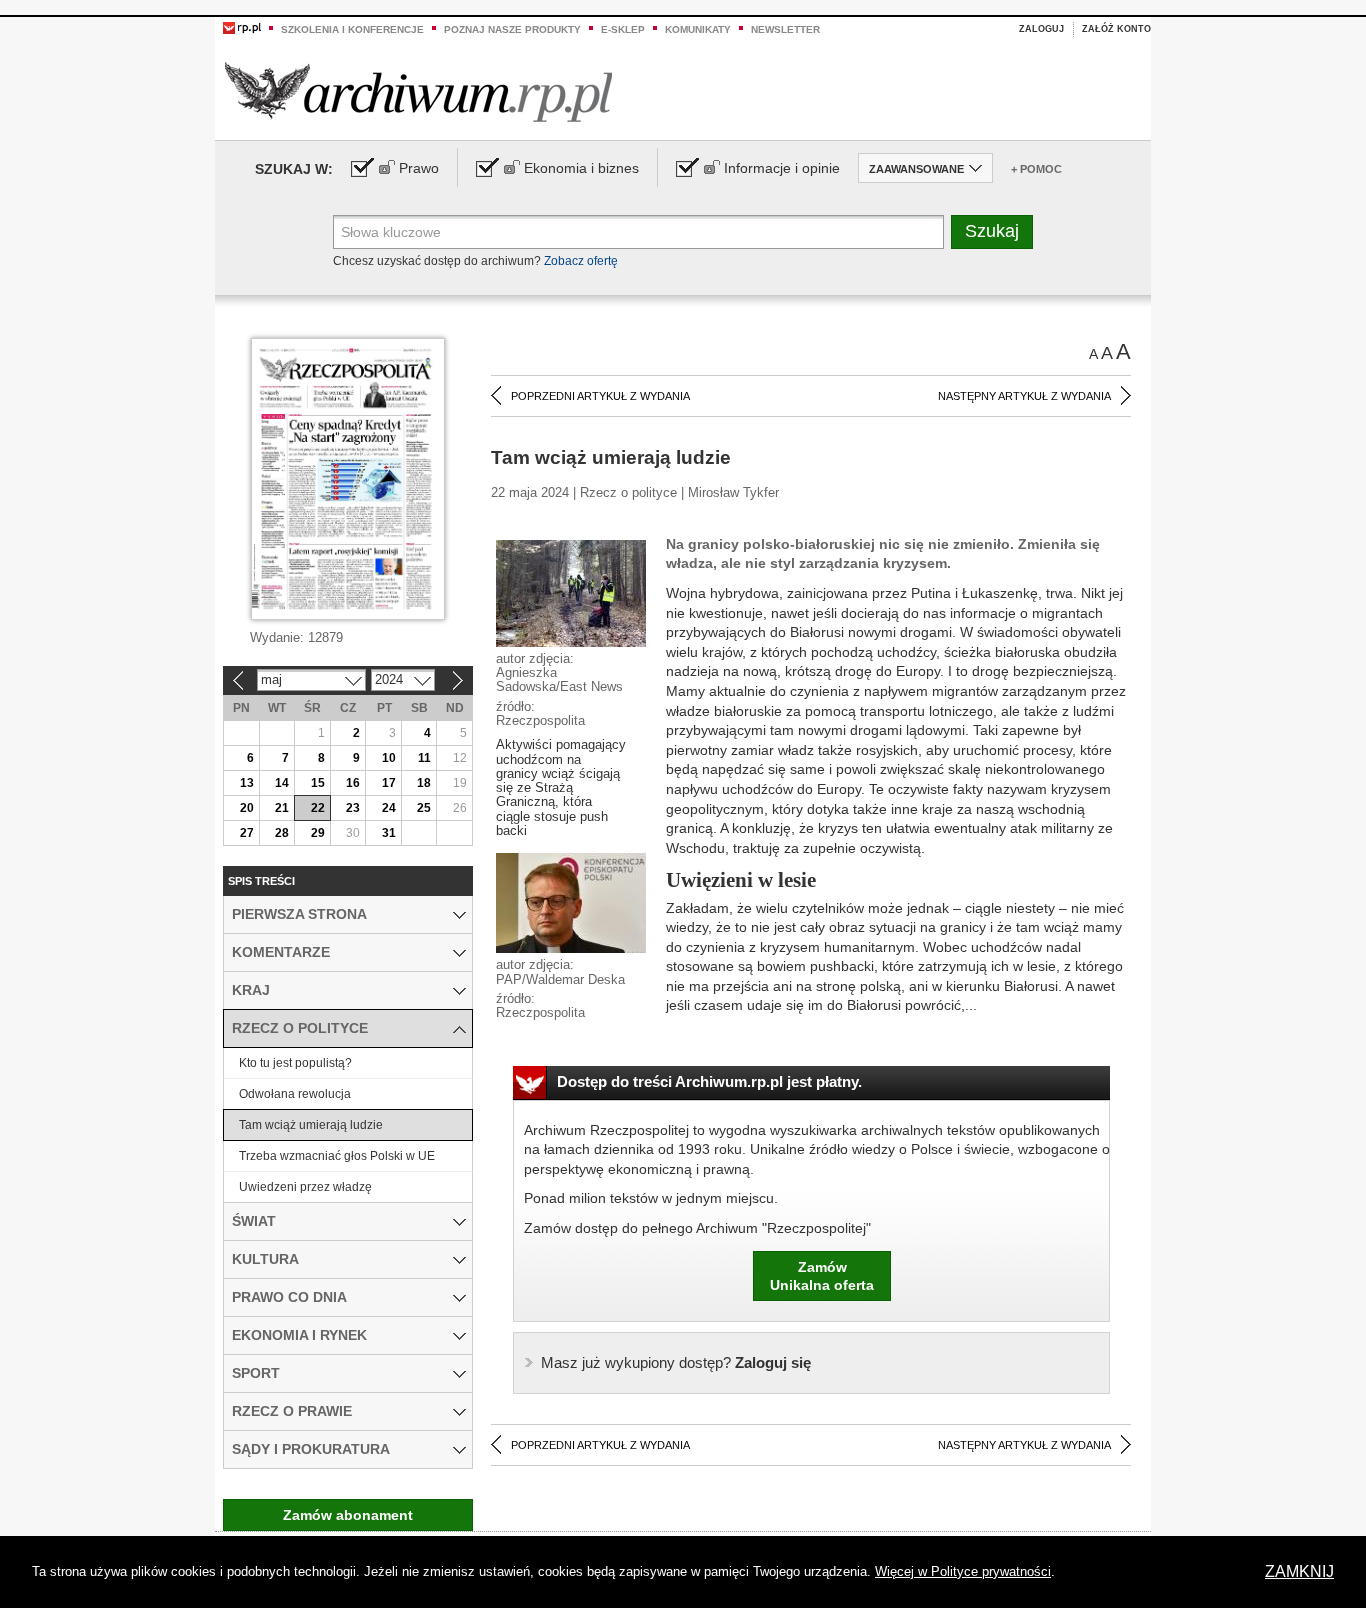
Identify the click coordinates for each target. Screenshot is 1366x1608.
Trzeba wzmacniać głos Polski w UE (337, 1156)
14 (282, 783)
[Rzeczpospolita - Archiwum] (418, 91)
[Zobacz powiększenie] (571, 592)
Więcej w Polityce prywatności (963, 1571)
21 (282, 808)
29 (318, 833)
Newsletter (785, 29)
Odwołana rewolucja (295, 1094)
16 (353, 783)
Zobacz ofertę (581, 261)
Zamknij (1299, 1571)
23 (353, 808)
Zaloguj (1041, 29)
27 (247, 833)
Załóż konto (1116, 29)
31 (389, 833)
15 (318, 783)
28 (282, 833)
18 (424, 783)
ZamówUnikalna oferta (822, 1276)
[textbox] (638, 232)
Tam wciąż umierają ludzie (311, 1125)
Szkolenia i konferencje (352, 29)
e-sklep (623, 29)
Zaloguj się (676, 1362)
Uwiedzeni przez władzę (305, 1187)
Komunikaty (698, 29)
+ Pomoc (1036, 169)
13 (247, 783)
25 (424, 808)
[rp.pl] (242, 27)
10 (389, 758)
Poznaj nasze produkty (512, 29)
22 (318, 808)
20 (247, 808)
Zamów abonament (348, 1515)
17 (389, 783)
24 (389, 808)
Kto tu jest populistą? (295, 1063)
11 (424, 758)
